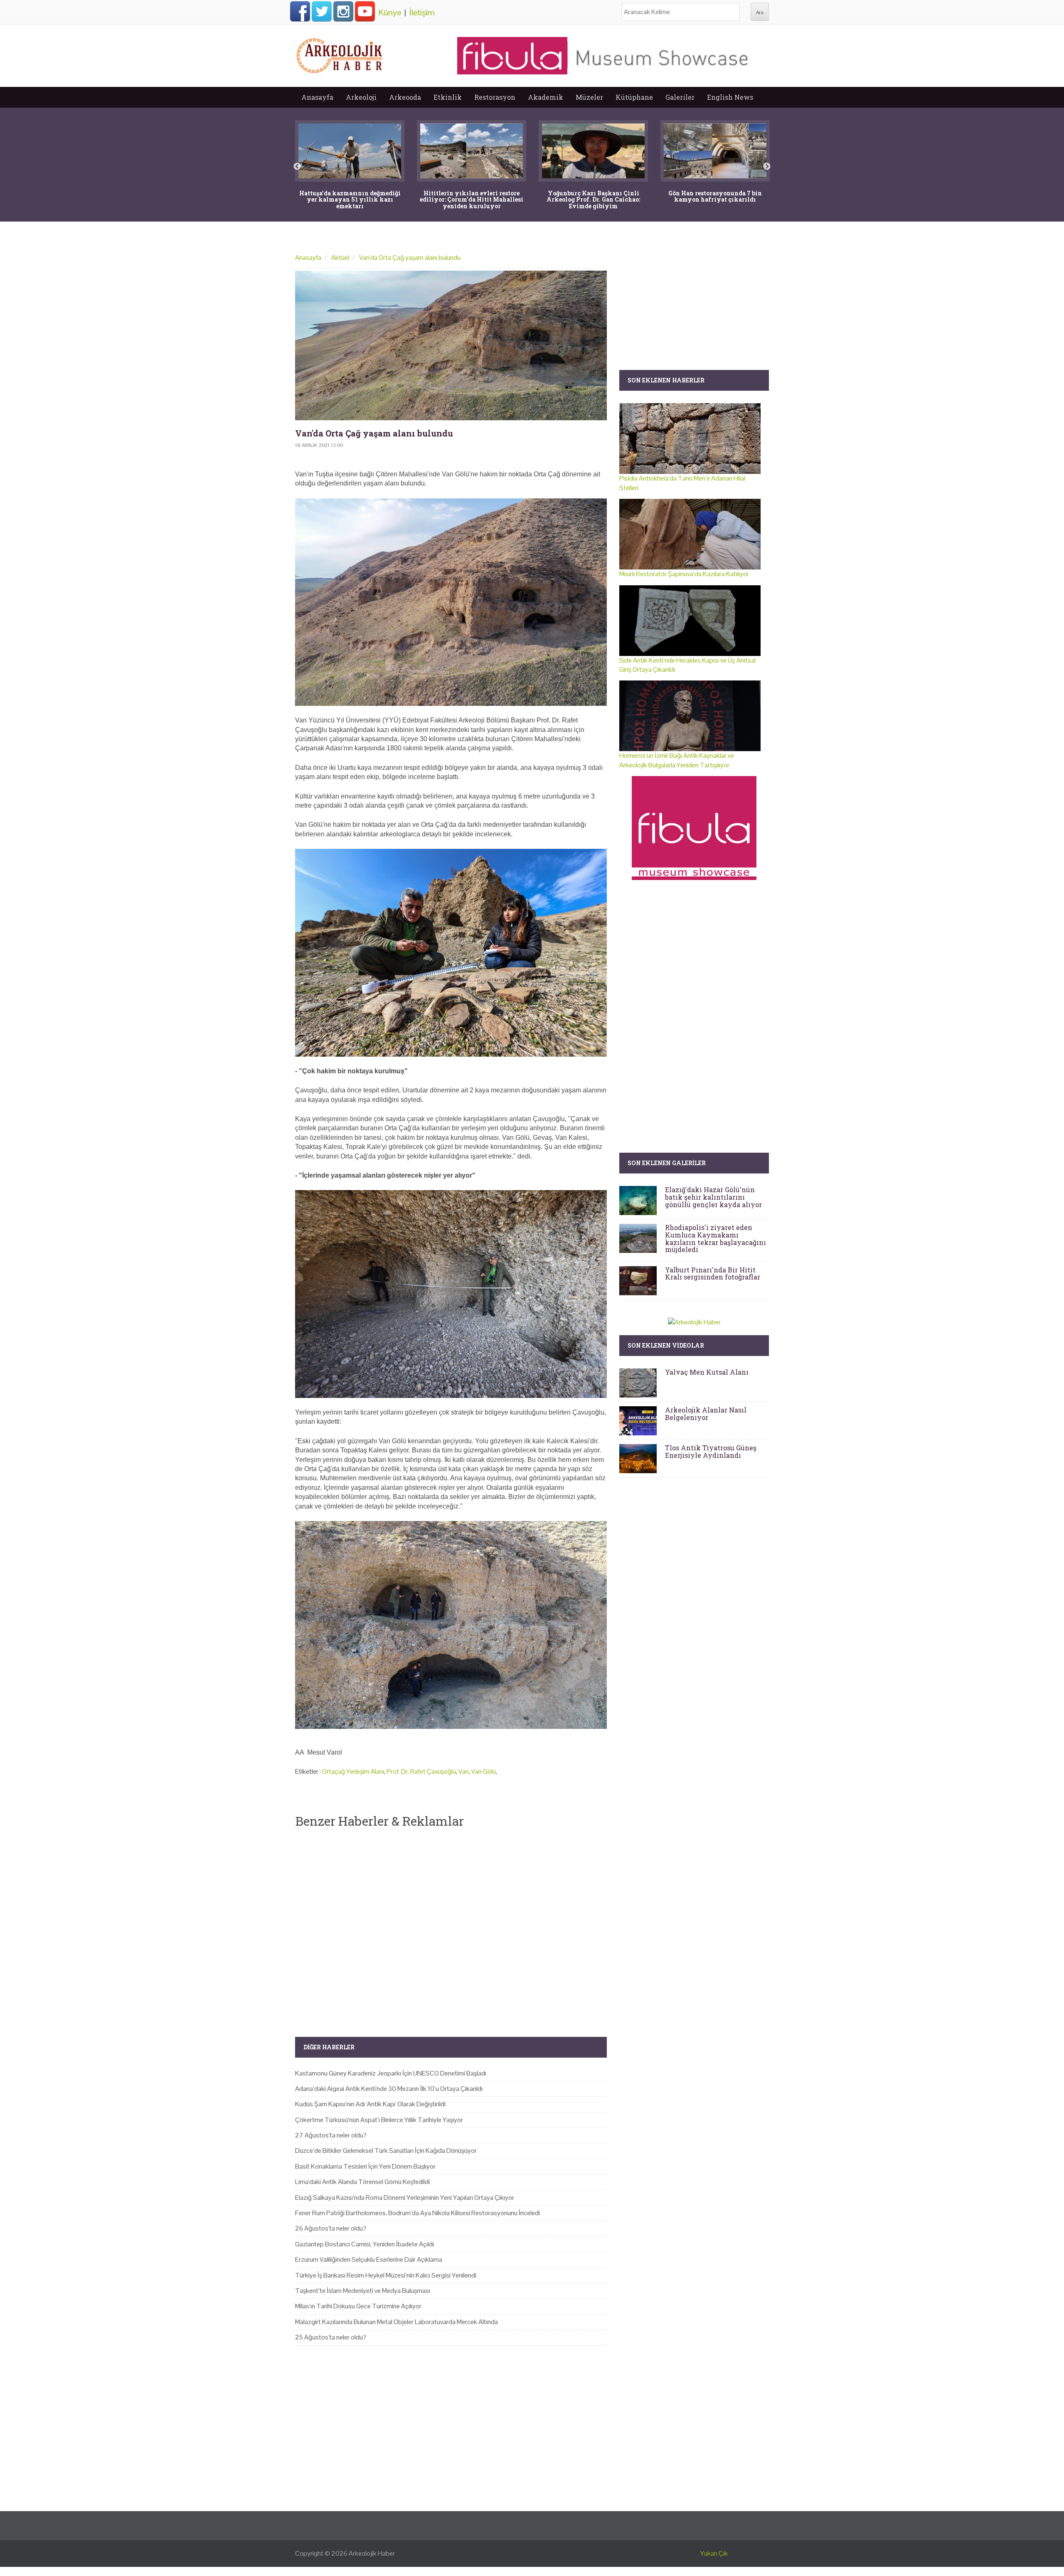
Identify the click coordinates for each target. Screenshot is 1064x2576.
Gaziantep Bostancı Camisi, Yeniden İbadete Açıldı (365, 2244)
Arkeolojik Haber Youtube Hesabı (365, 11)
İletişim (422, 12)
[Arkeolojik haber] (340, 54)
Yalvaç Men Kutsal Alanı (707, 1372)
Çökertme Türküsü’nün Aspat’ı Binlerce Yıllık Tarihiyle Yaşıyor (379, 2120)
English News (730, 97)
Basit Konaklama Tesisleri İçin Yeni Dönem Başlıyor (365, 2166)
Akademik (546, 97)
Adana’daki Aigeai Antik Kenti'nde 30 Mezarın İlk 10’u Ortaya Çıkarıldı (389, 2089)
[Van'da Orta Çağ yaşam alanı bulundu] (451, 345)
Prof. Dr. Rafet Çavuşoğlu (421, 1771)
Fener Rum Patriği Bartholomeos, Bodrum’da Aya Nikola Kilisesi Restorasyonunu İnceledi (417, 2213)
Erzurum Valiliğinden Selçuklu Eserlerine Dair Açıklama (369, 2259)
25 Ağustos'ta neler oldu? (331, 2337)
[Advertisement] (451, 1925)
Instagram (343, 11)
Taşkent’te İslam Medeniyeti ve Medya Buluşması (363, 2291)
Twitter (322, 11)
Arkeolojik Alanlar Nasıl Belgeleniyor (706, 1414)
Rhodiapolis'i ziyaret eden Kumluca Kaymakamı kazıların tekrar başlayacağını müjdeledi (715, 1238)
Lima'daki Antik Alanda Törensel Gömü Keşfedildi (362, 2182)
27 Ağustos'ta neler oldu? (331, 2135)
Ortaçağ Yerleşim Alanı (353, 1771)
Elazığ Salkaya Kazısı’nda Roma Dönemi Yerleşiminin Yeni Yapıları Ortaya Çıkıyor (405, 2198)
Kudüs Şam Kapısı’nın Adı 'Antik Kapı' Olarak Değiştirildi (370, 2104)
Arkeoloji (361, 97)
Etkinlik (448, 97)
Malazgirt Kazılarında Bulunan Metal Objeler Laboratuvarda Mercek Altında (397, 2322)
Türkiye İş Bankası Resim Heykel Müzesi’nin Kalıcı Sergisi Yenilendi (386, 2275)
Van (464, 1771)
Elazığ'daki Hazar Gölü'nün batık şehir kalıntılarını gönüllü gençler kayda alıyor (713, 1197)
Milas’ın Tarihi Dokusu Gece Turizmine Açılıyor (358, 2306)
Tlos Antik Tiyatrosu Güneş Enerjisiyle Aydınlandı (711, 1451)
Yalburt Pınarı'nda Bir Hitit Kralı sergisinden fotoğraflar (713, 1273)
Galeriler (680, 97)
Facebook (300, 11)
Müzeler (589, 97)
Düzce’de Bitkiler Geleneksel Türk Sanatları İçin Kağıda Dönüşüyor (386, 2151)
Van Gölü (484, 1771)
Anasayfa (317, 97)
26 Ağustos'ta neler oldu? (331, 2228)
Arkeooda (405, 97)
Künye (390, 12)
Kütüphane (634, 97)
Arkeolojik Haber (372, 2553)
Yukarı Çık (714, 2553)
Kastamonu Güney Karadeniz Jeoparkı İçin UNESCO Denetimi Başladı (391, 2073)
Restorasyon (495, 97)
